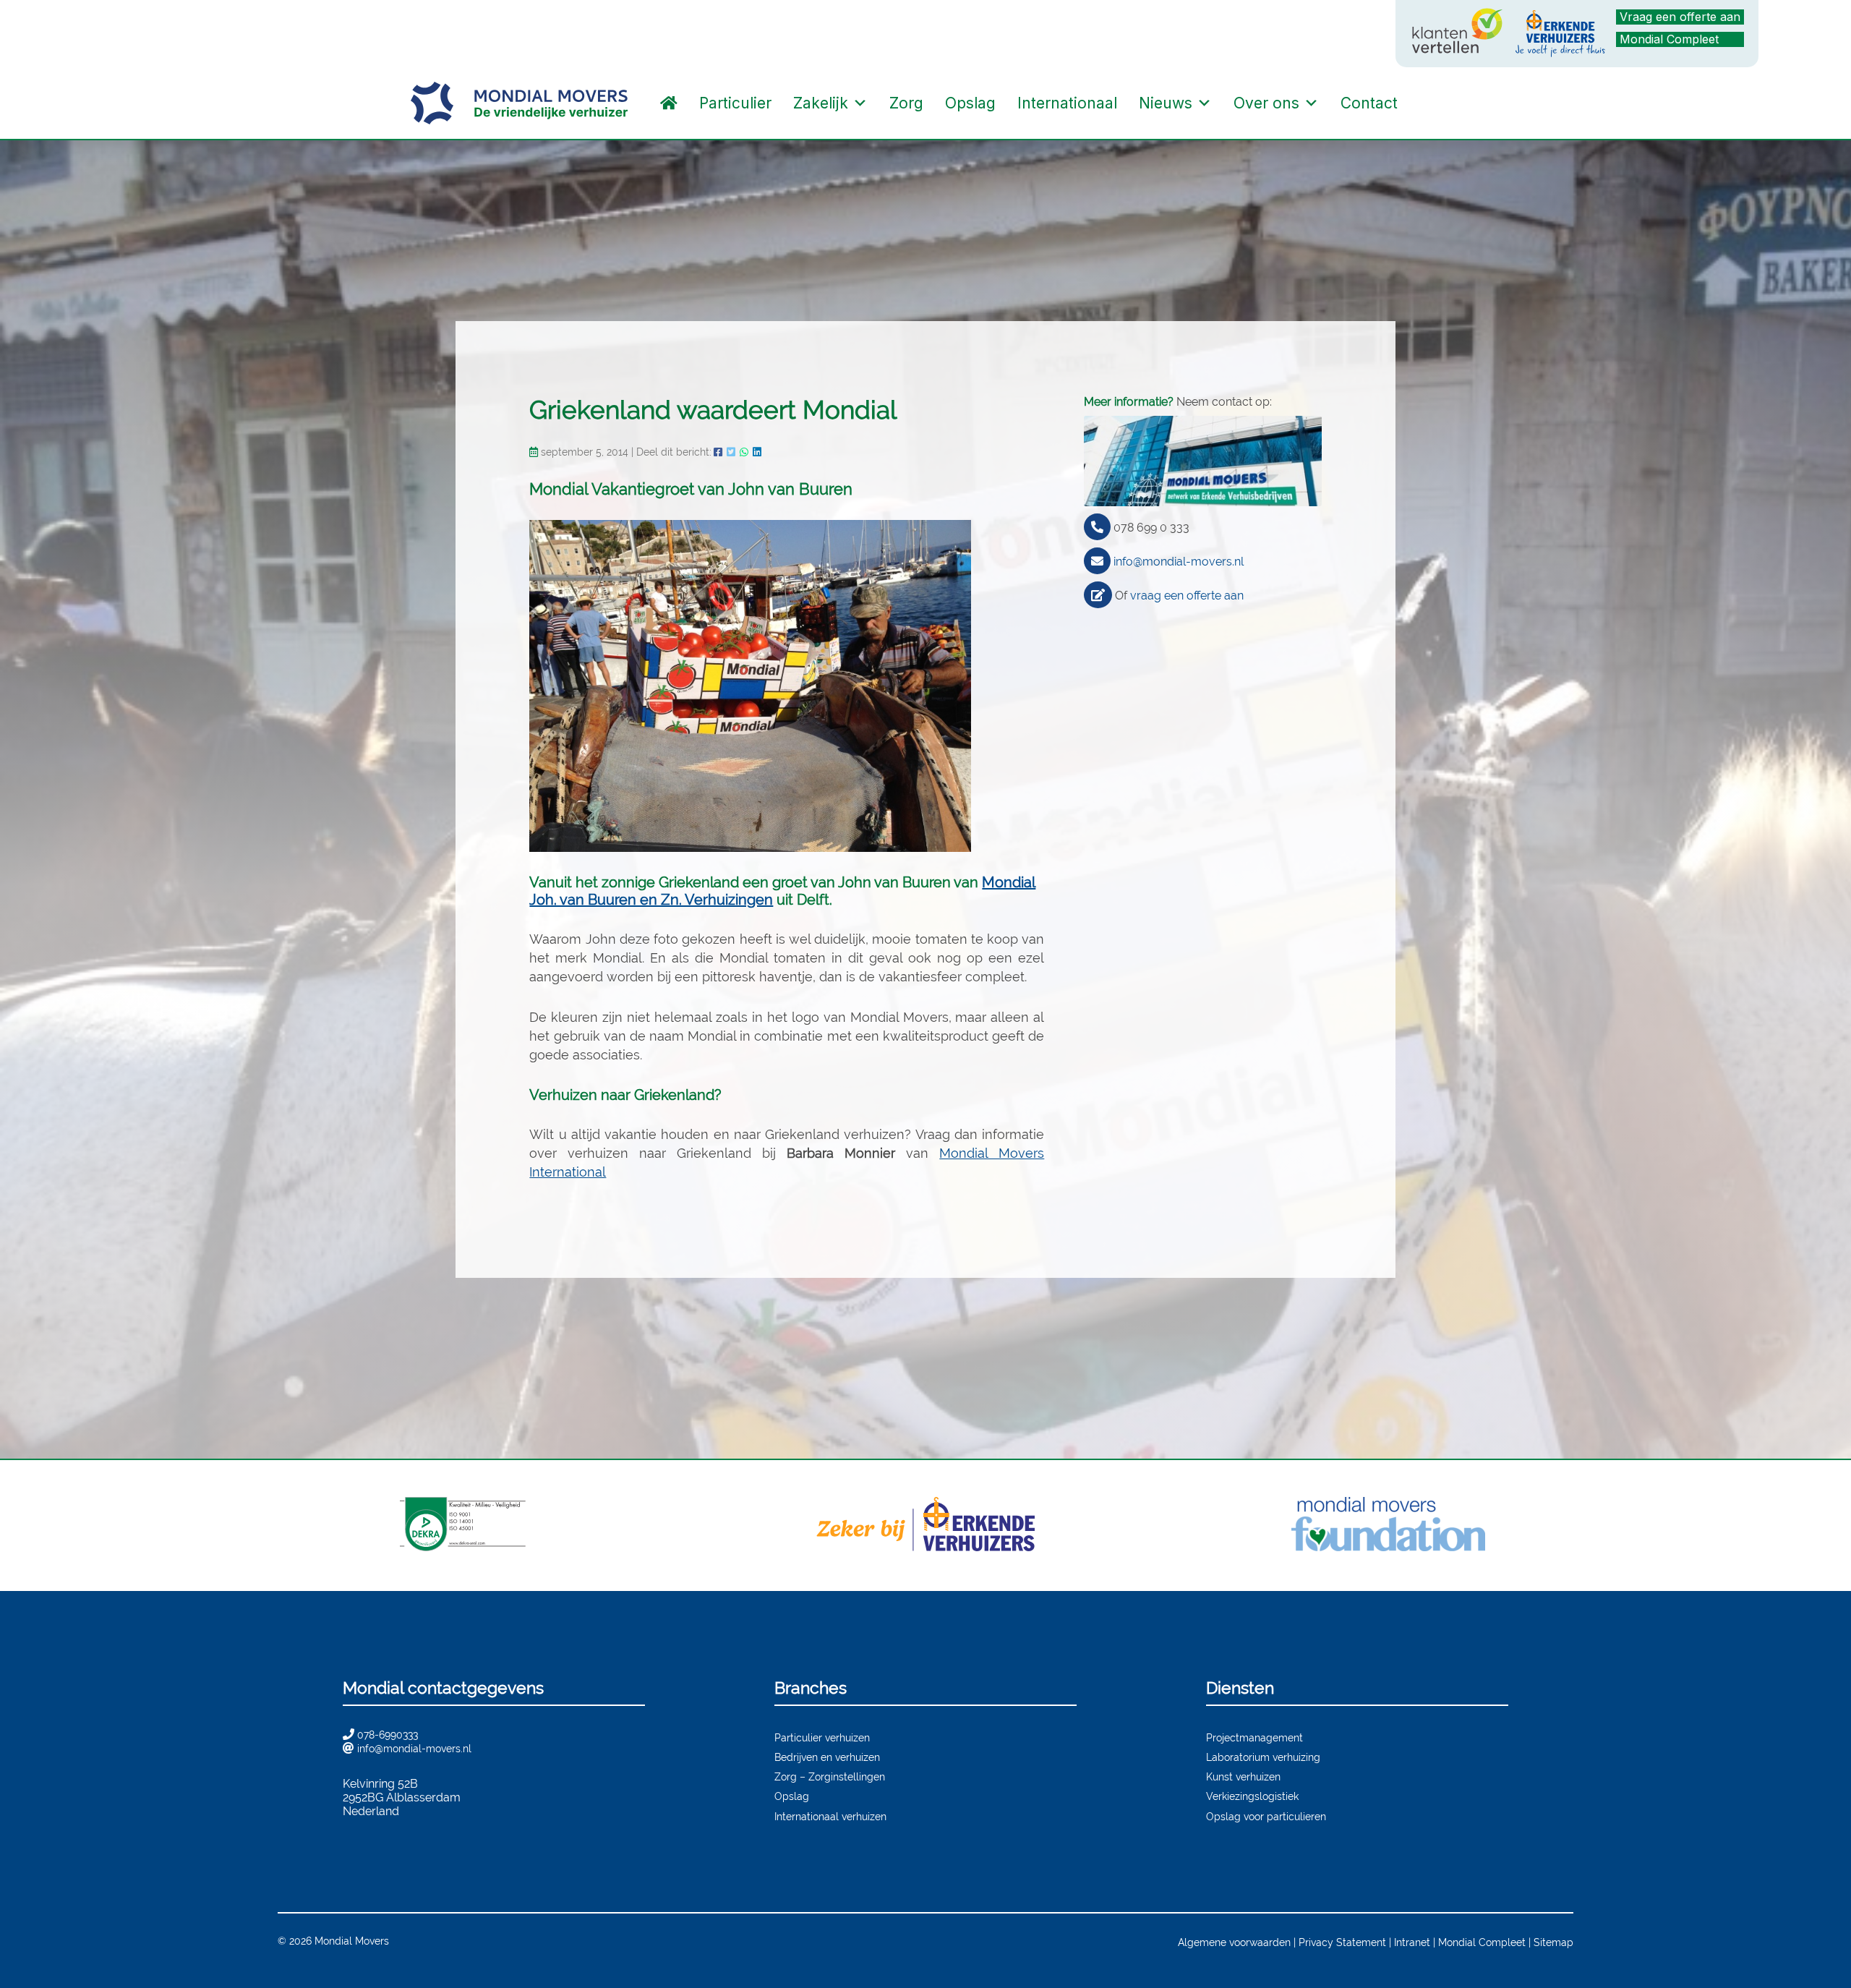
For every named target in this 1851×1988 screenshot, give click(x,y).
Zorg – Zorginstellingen (830, 1776)
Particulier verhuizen (822, 1737)
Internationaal (1067, 103)
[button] (1423, 103)
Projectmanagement (1254, 1737)
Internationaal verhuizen (830, 1816)
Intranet (1412, 1942)
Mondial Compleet (1669, 39)
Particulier (735, 103)
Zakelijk (821, 103)
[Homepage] (669, 103)
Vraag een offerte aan (1680, 17)
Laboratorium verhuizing (1263, 1757)
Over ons (1266, 103)
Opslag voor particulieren (1266, 1816)
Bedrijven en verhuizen (827, 1757)
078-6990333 (388, 1735)
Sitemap (1553, 1942)
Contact (1369, 103)
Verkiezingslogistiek (1252, 1796)
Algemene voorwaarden (1234, 1942)
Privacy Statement (1342, 1942)
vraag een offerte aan (1187, 596)
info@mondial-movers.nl (1179, 562)
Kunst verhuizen (1243, 1776)
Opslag (970, 103)
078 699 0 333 (1151, 528)
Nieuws (1166, 103)
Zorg (906, 103)
